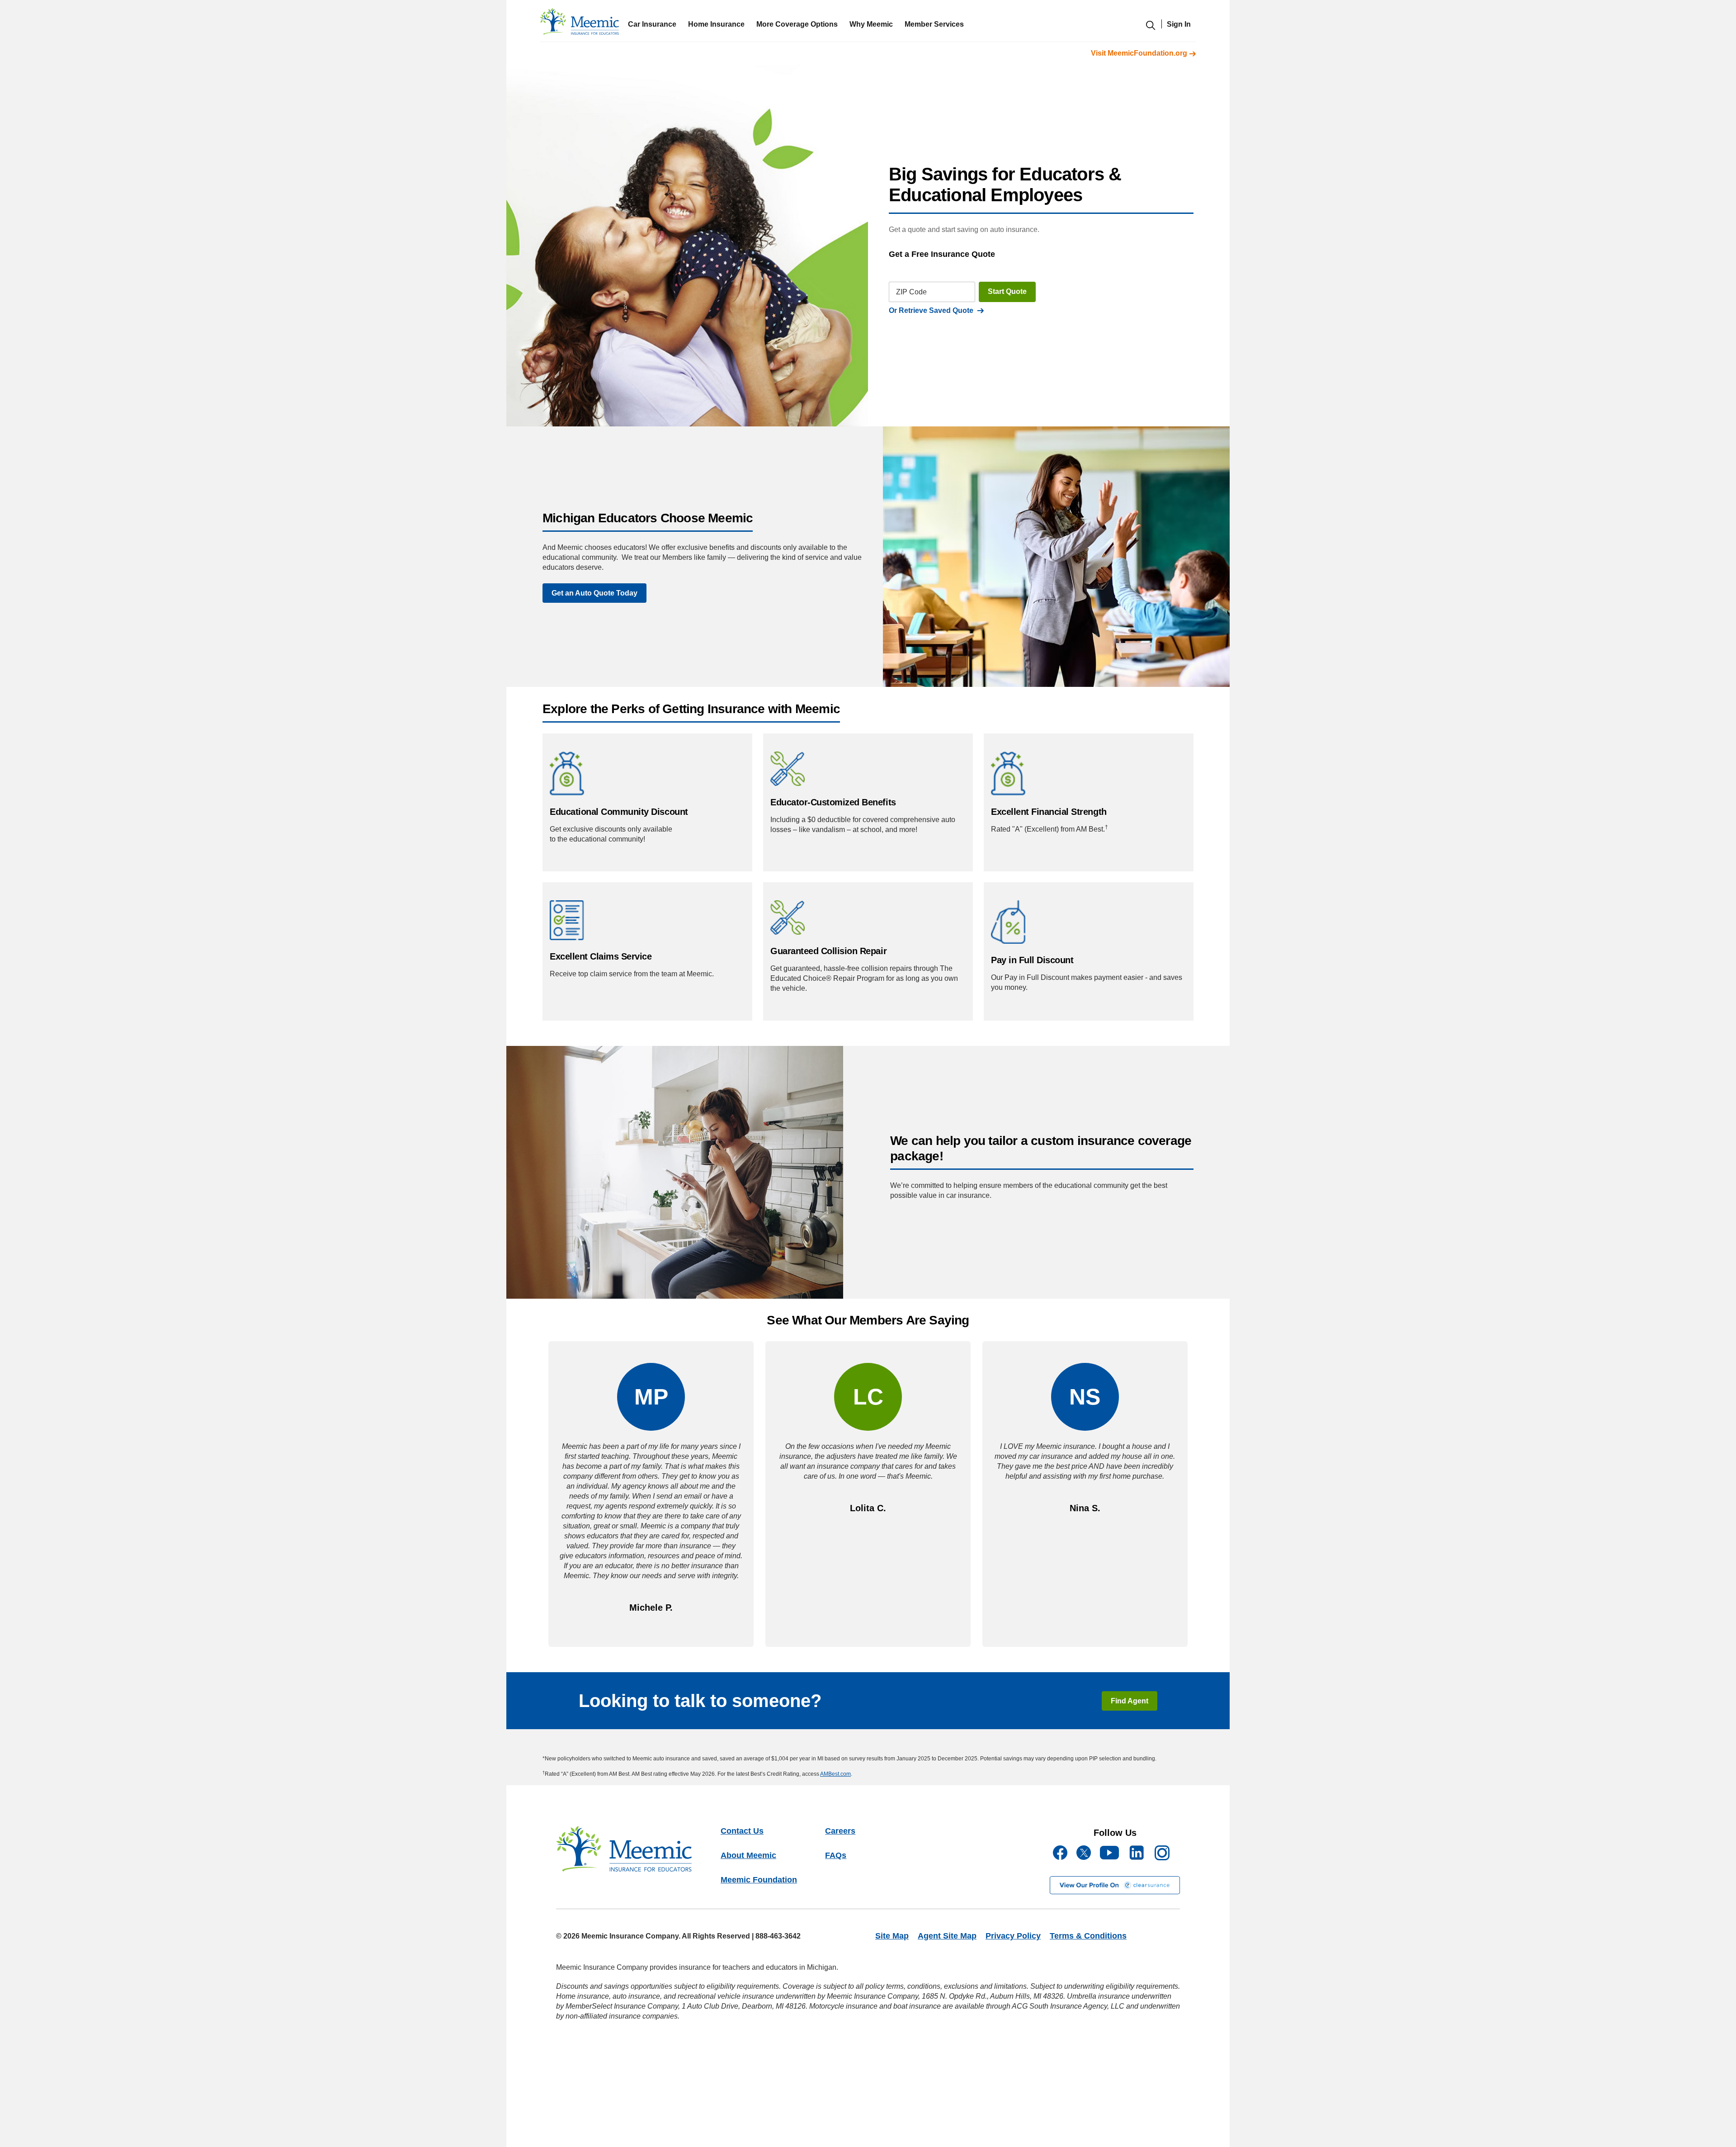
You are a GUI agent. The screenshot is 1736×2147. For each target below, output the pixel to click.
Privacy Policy (1013, 1936)
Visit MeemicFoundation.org (1140, 53)
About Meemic (748, 1855)
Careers (840, 1831)
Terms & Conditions (1088, 1936)
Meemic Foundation (759, 1880)
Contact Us (742, 1831)
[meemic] (579, 24)
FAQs (836, 1855)
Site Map (892, 1936)
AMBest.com (835, 1774)
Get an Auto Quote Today (594, 593)
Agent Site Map (947, 1936)
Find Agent (1130, 1701)
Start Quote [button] (1007, 291)
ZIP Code (911, 292)
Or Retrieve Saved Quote (933, 310)
